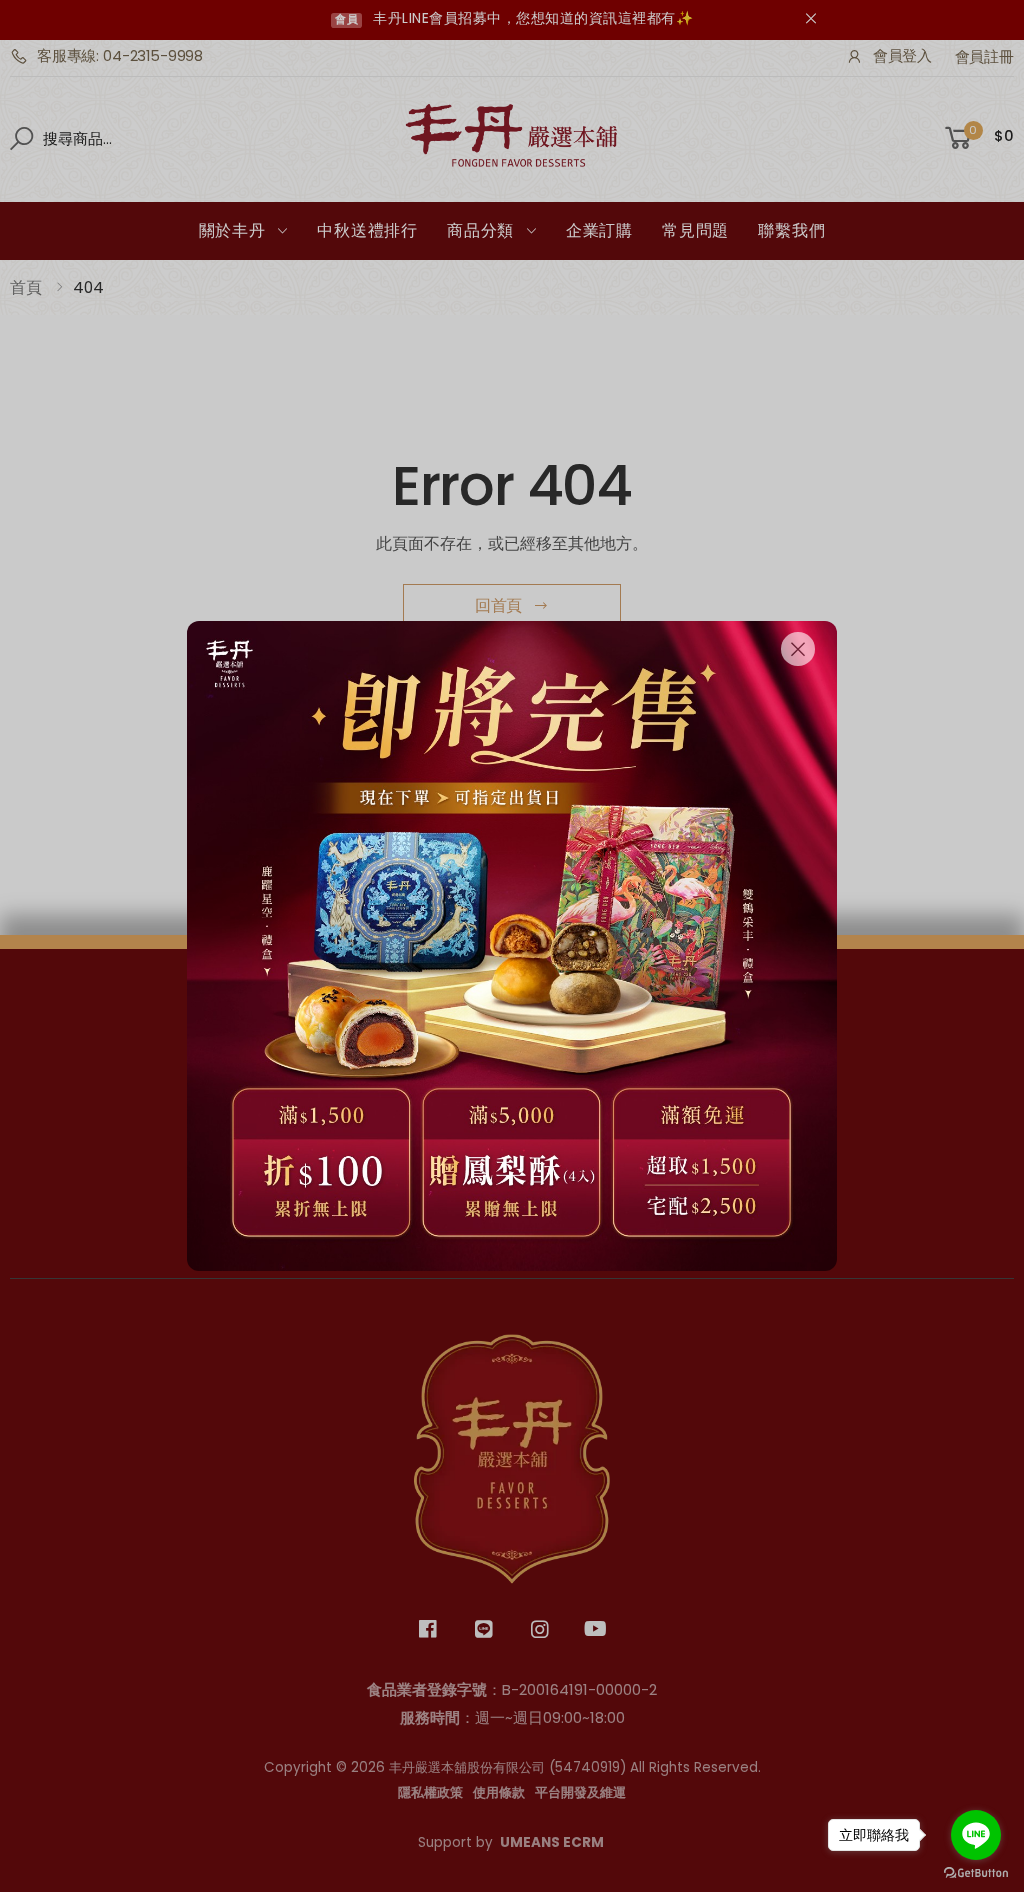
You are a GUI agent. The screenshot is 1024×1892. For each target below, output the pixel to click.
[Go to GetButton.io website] (976, 1872)
